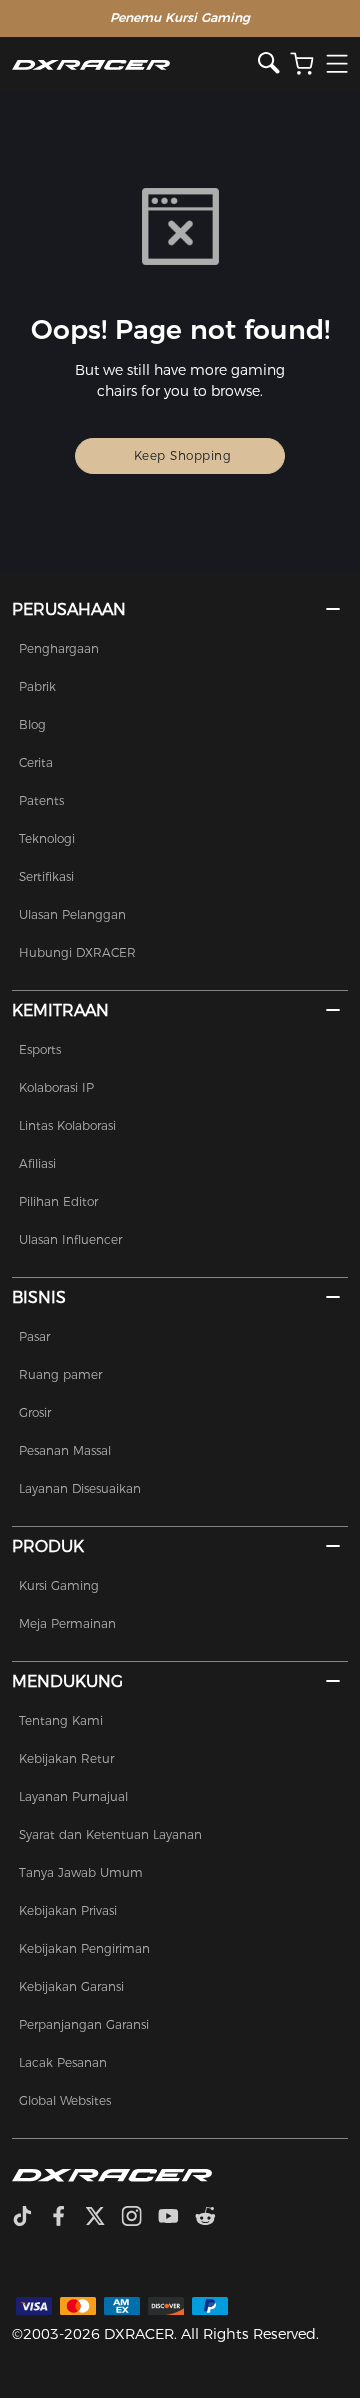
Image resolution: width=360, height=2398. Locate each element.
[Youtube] (176, 2218)
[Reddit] (213, 2218)
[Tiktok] (30, 2218)
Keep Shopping (183, 455)
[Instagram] (139, 2218)
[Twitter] (103, 2218)
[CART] (302, 64)
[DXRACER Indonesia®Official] (135, 64)
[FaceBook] (66, 2218)
